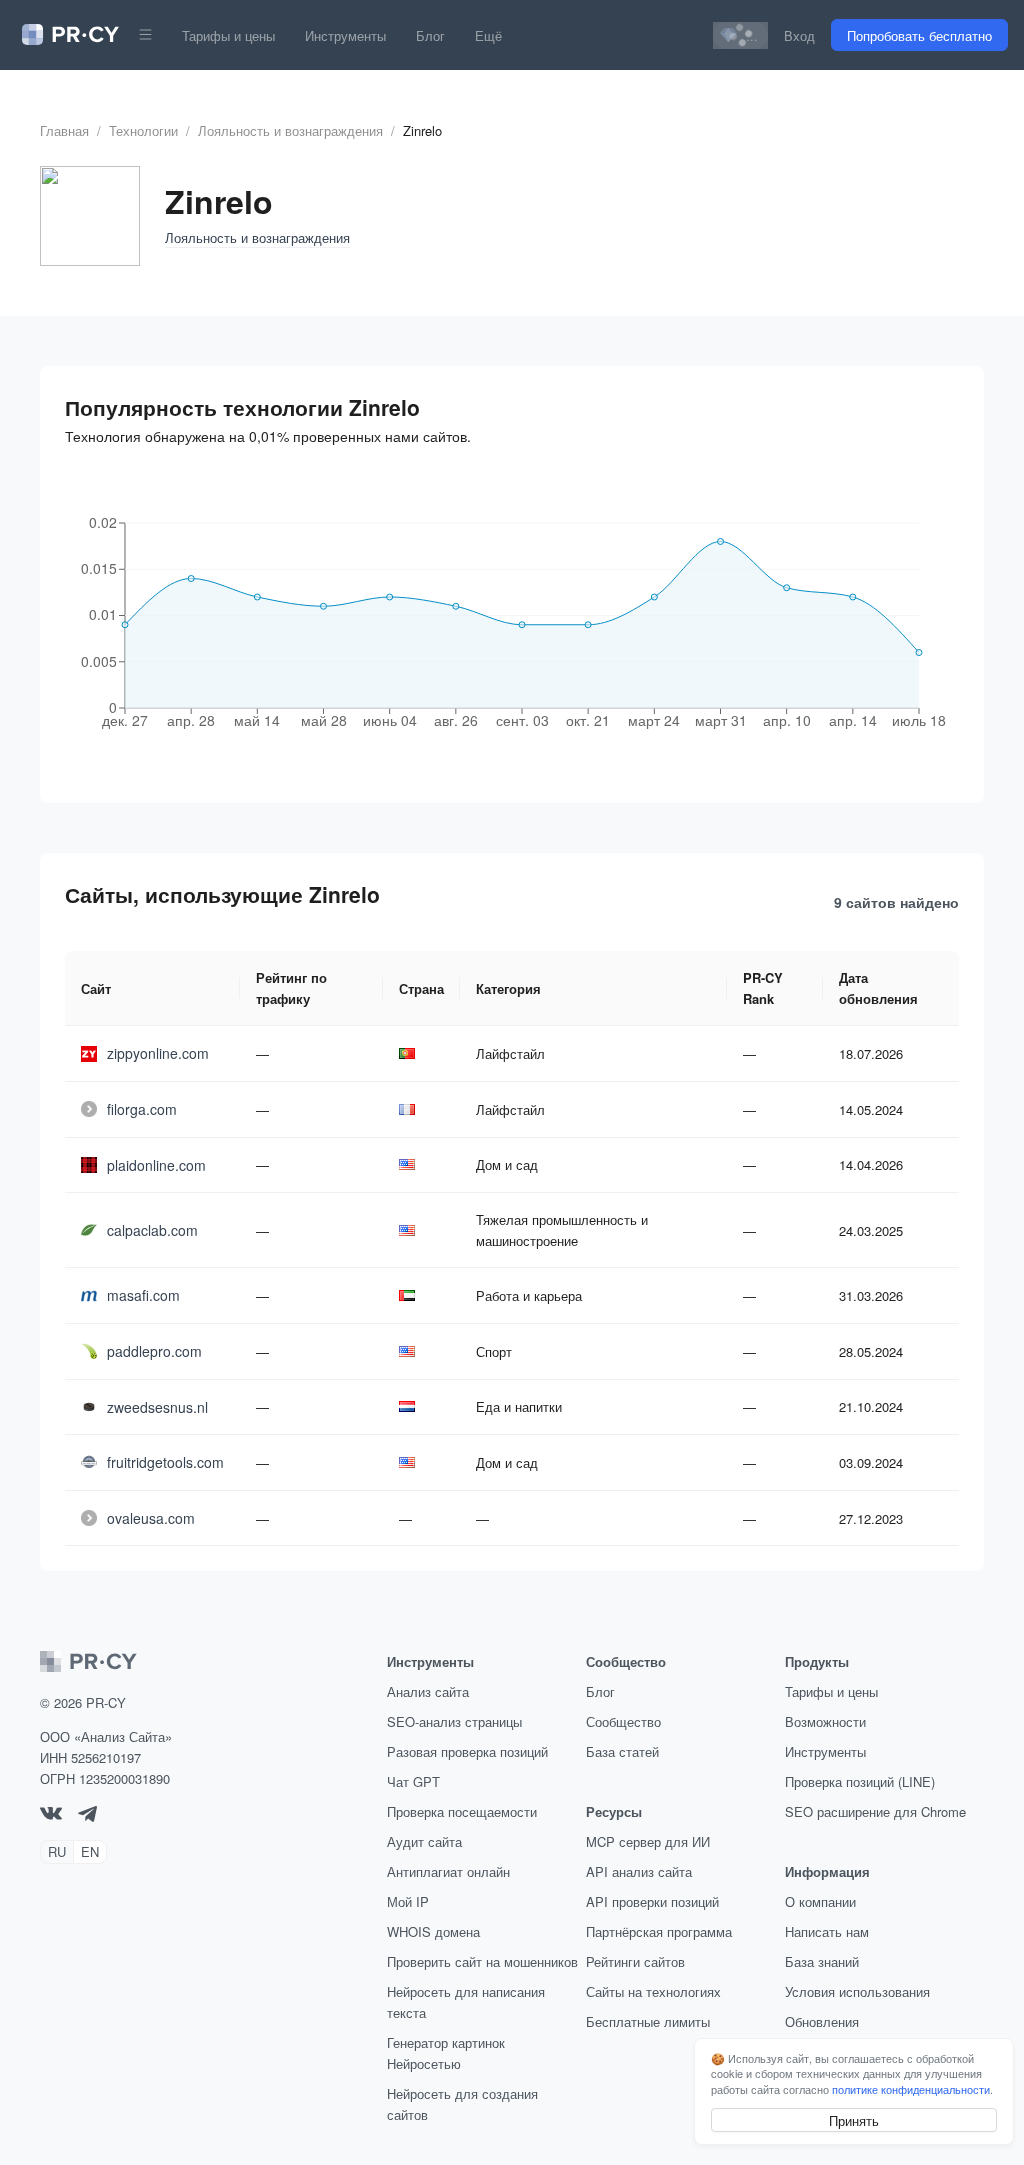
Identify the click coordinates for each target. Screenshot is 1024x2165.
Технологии (143, 130)
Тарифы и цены (228, 35)
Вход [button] (799, 35)
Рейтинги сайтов (635, 1961)
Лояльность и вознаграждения (290, 130)
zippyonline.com (158, 1053)
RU (57, 1851)
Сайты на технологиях (653, 1991)
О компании (820, 1901)
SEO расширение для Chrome (875, 1811)
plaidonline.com (156, 1165)
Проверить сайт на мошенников (482, 1961)
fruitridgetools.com (165, 1462)
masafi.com (143, 1295)
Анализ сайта (428, 1691)
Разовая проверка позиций (467, 1751)
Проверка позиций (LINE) (860, 1781)
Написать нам (827, 1931)
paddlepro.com (154, 1351)
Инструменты (345, 35)
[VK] (51, 1814)
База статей (622, 1751)
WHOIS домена (433, 1931)
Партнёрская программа (659, 1931)
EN (90, 1851)
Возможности (825, 1721)
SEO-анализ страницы (454, 1721)
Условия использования (857, 1991)
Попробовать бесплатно (919, 35)
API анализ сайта (639, 1871)
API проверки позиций (652, 1901)
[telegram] (87, 1816)
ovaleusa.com (151, 1518)
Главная (64, 130)
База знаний (822, 1961)
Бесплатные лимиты (648, 2021)
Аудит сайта (424, 1841)
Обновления (822, 2021)
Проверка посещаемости (462, 1811)
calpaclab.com (152, 1230)
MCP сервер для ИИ (648, 1841)
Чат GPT (413, 1781)
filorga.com (142, 1109)
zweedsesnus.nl (157, 1407)
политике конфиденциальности (911, 2089)
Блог (430, 35)
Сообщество (623, 1721)
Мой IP (408, 1901)
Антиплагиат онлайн (448, 1871)
